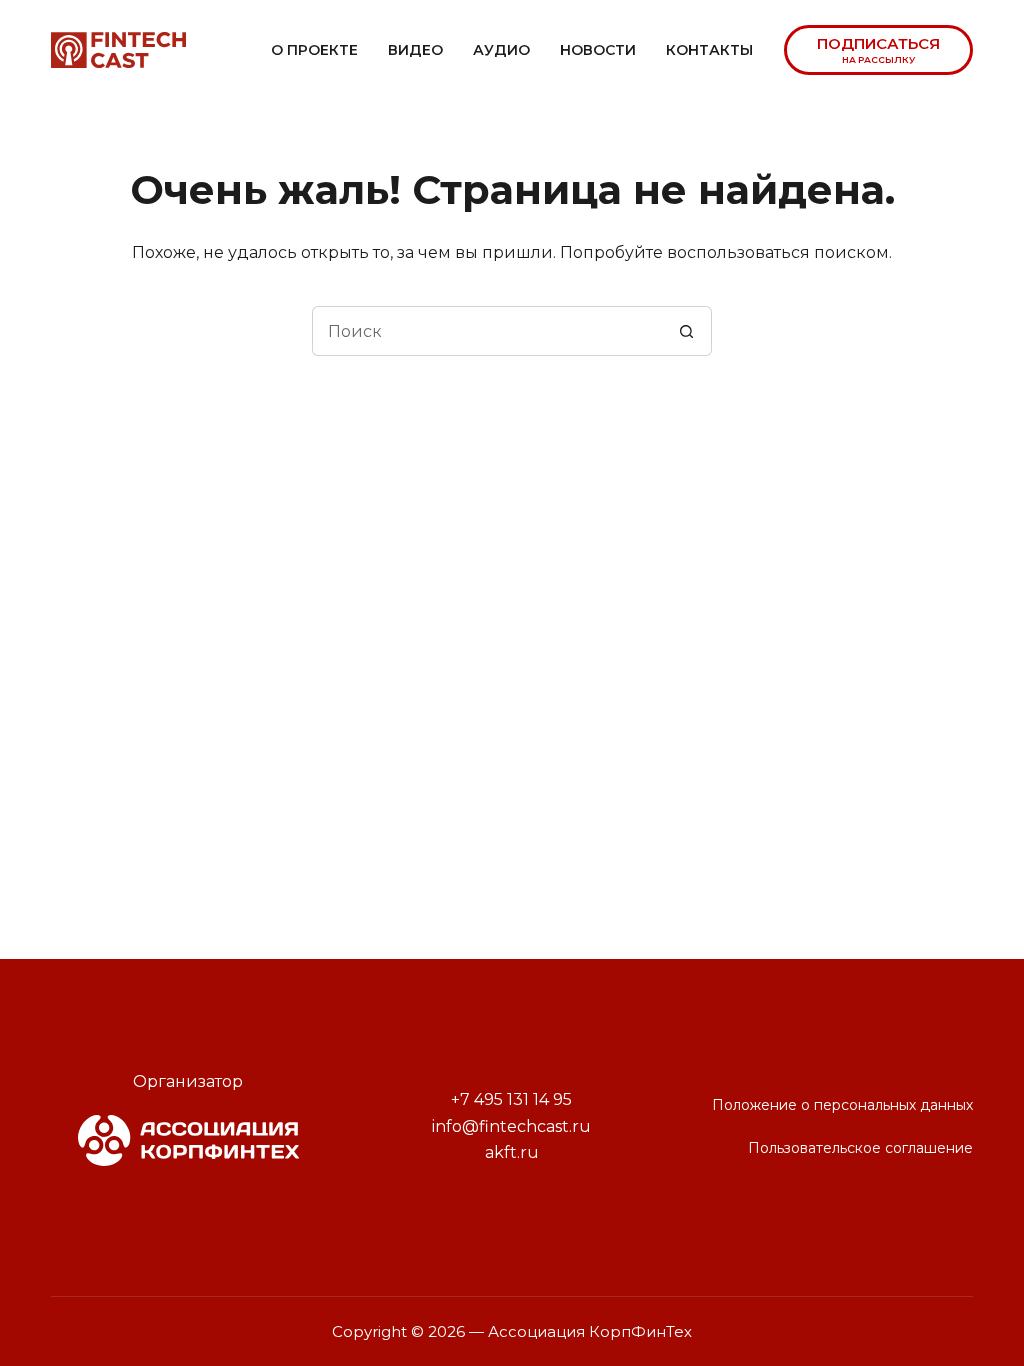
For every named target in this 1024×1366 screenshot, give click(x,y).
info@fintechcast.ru (511, 1126)
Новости (598, 50)
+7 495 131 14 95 (511, 1099)
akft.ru (512, 1152)
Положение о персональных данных (842, 1105)
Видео (415, 50)
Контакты (709, 50)
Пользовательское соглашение (860, 1148)
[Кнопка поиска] (687, 331)
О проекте (314, 50)
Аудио (501, 50)
